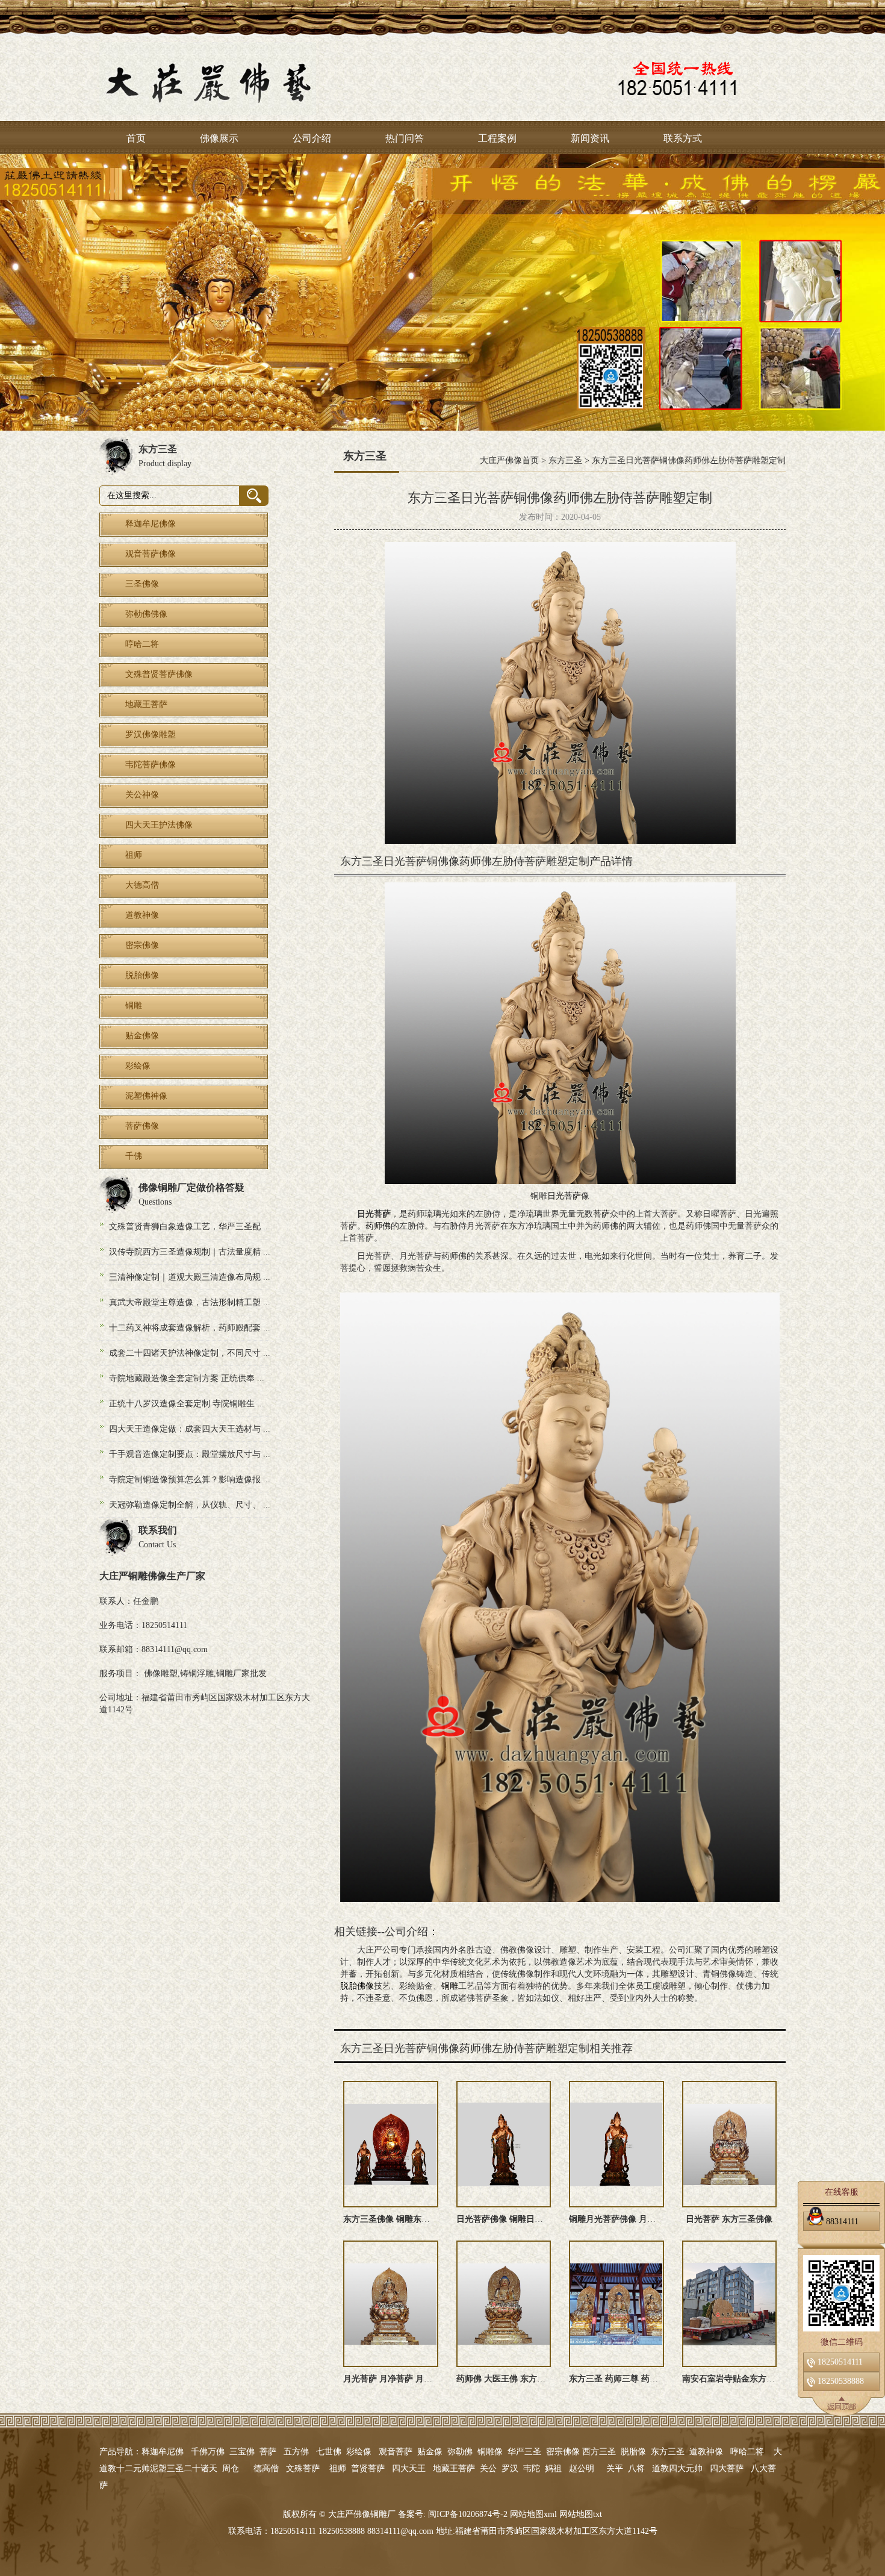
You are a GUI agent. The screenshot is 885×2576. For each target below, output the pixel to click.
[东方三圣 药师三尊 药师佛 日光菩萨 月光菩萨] (616, 2304)
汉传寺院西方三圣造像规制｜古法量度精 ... (190, 1252)
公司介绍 (312, 138)
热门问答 (405, 138)
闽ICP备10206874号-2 (467, 2514)
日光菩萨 (564, 1196)
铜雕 (450, 1986)
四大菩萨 (727, 2468)
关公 (488, 2468)
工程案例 (497, 138)
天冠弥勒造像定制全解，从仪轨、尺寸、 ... (190, 1505)
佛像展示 (219, 138)
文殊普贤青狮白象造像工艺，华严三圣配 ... (190, 1227)
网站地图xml (533, 2514)
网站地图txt (581, 2514)
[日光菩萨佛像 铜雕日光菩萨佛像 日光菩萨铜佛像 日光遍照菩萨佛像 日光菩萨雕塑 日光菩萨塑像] (504, 2144)
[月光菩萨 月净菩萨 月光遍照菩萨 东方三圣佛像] (391, 2304)
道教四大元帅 (677, 2468)
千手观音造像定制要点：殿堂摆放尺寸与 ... (190, 1454)
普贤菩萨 (368, 2468)
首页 (136, 138)
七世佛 (329, 2452)
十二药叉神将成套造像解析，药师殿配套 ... (190, 1328)
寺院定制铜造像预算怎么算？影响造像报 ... (190, 1480)
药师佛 (378, 1226)
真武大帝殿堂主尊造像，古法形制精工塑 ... (190, 1302)
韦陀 (532, 2468)
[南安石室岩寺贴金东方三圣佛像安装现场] (730, 2304)
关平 (615, 2468)
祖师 (338, 2468)
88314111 (842, 2221)
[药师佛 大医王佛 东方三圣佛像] (504, 2304)
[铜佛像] (442, 292)
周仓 (231, 2468)
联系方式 (683, 138)
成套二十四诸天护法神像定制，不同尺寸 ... (190, 1353)
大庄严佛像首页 (509, 460)
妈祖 (553, 2468)
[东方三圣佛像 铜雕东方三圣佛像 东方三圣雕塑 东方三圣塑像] (391, 2144)
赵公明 (582, 2468)
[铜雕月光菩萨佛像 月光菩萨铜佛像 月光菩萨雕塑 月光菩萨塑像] (616, 2144)
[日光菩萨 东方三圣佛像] (730, 2144)
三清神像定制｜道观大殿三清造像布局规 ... (190, 1277)
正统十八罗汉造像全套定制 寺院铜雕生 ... (187, 1404)
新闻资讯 (590, 138)
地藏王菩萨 (454, 2468)
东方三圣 (565, 460)
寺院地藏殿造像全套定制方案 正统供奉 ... (187, 1378)
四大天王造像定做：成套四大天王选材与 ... (190, 1429)
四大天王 (409, 2468)
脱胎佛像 (357, 1986)
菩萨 (601, 1214)
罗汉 (510, 2468)
